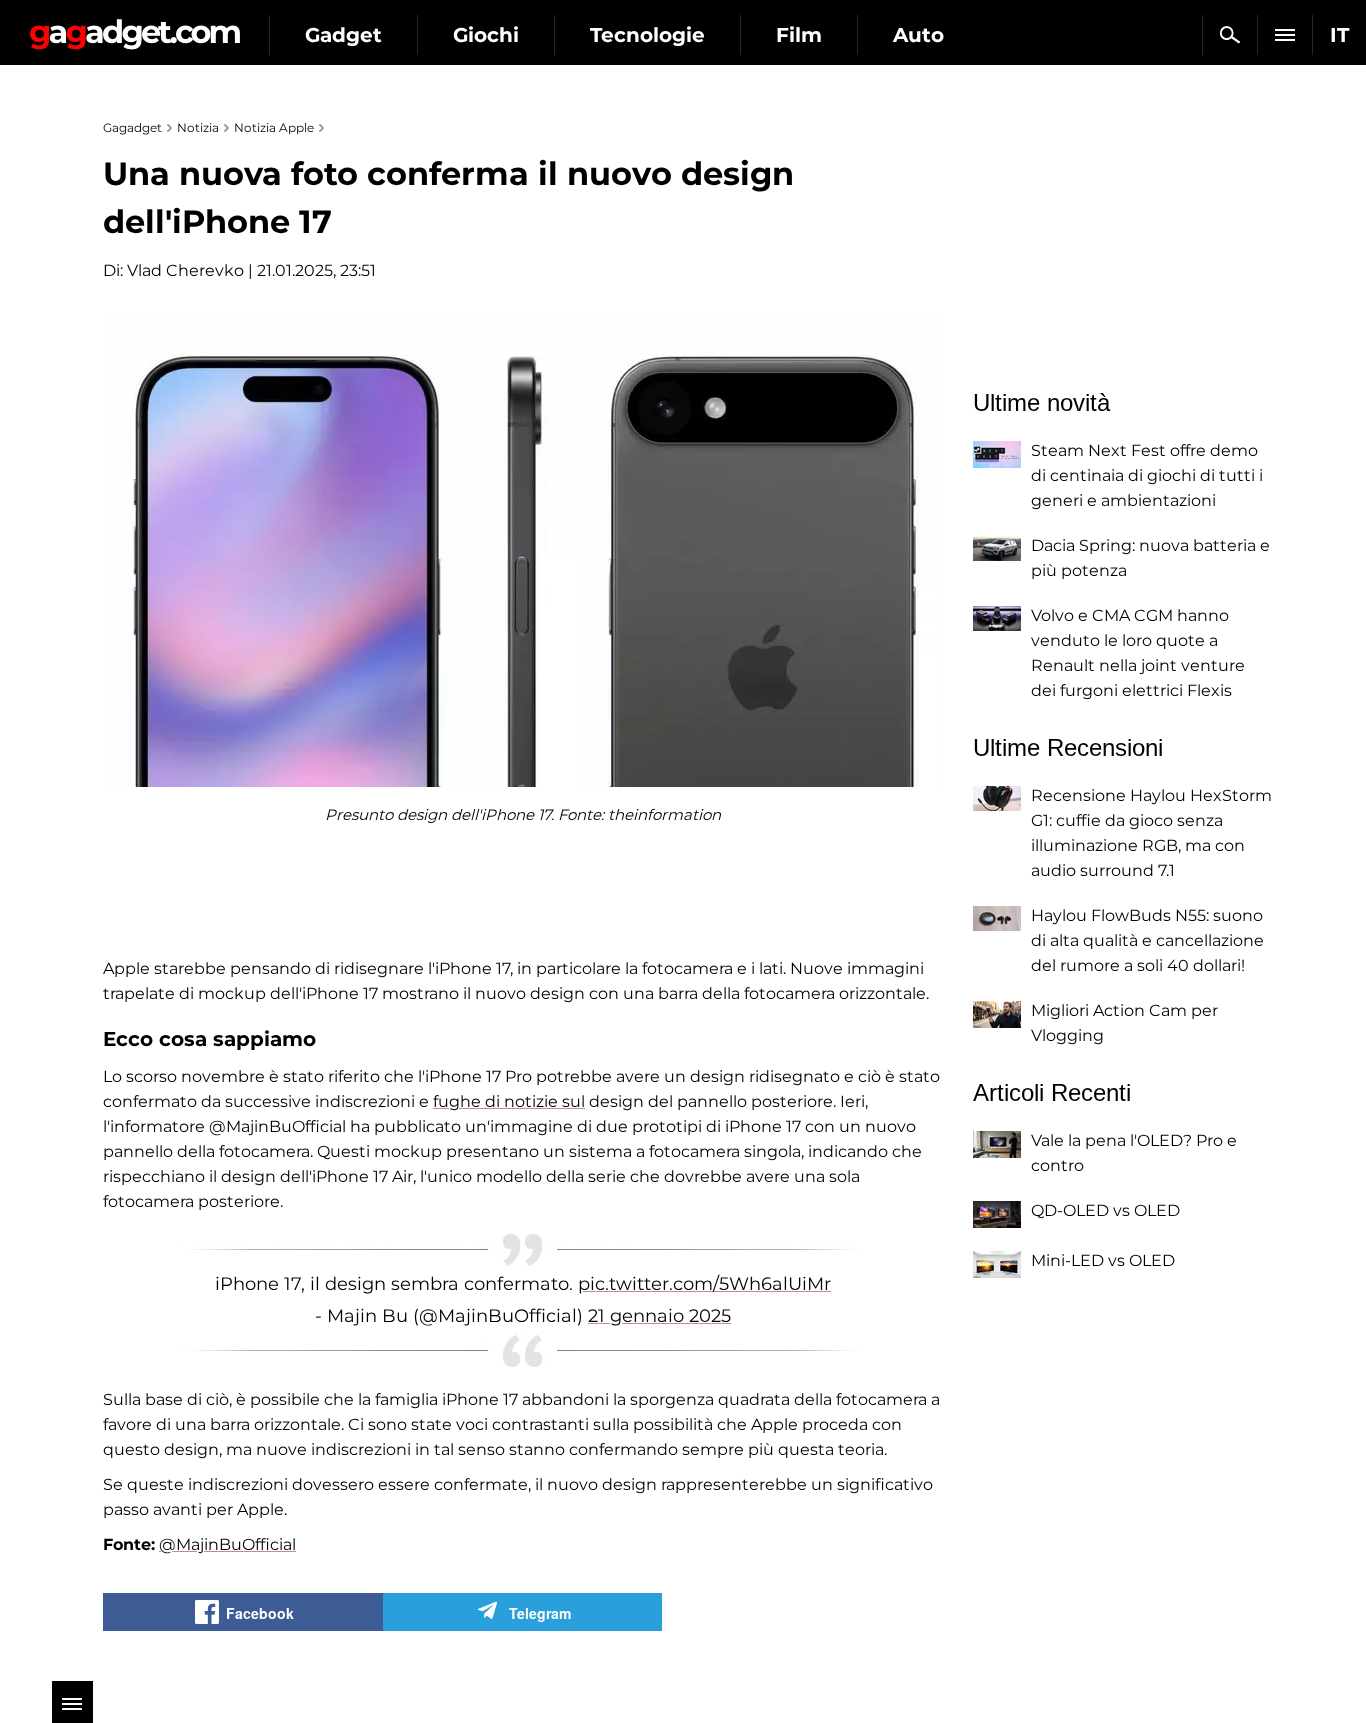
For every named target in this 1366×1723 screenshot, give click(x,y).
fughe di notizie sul (509, 1101)
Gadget (343, 35)
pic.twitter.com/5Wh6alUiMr (704, 1284)
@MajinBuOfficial (227, 1544)
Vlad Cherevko (185, 270)
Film (799, 35)
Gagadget (134, 26)
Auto (918, 35)
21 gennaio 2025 (659, 1316)
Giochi (486, 35)
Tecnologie (647, 35)
